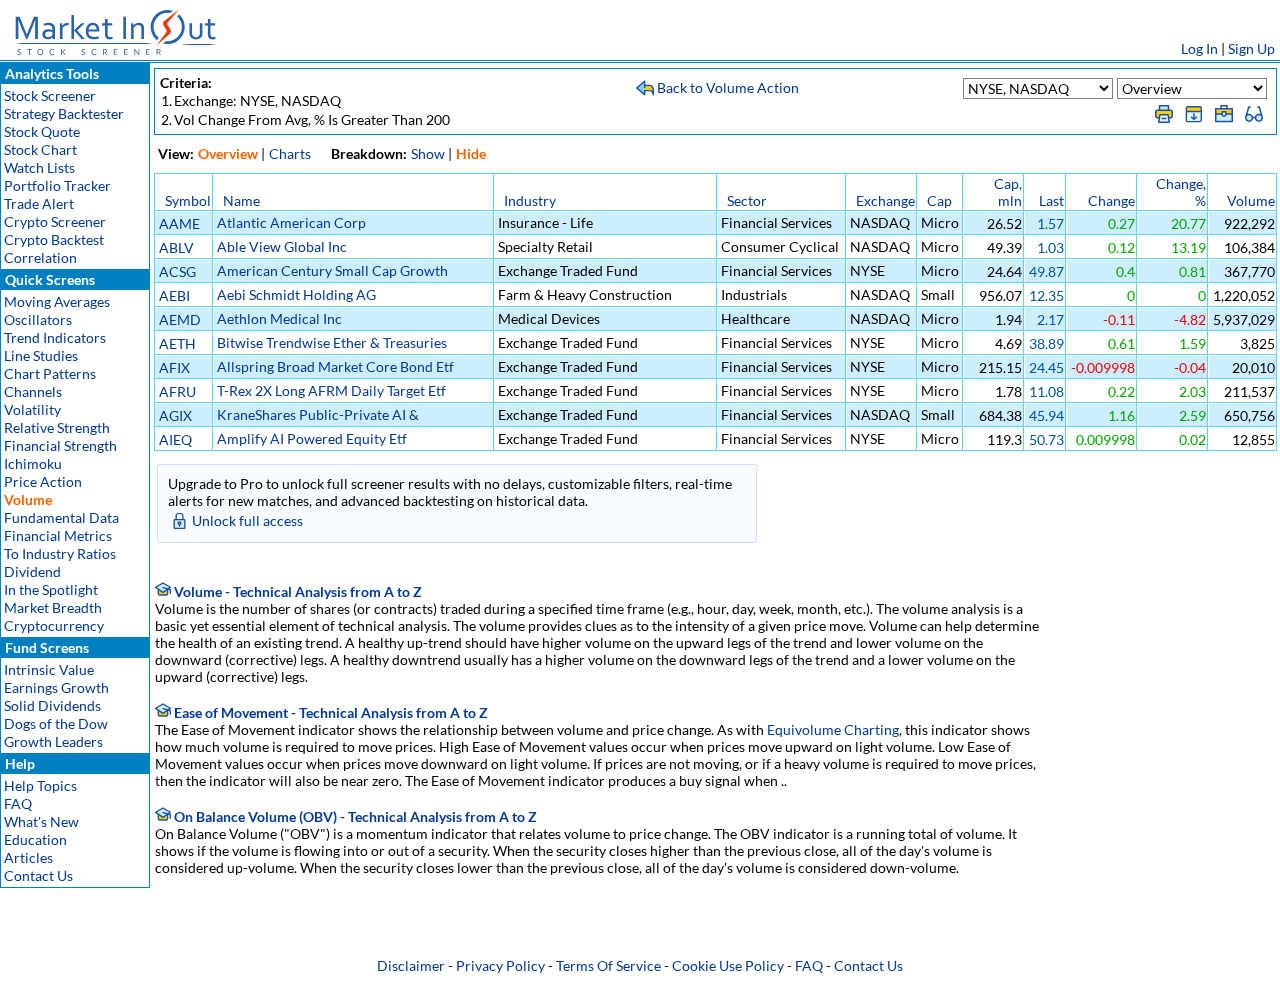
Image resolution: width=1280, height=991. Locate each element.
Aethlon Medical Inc (279, 318)
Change (1111, 200)
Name (241, 200)
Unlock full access (247, 520)
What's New (41, 821)
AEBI (174, 295)
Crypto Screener (55, 221)
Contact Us (38, 875)
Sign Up (1251, 48)
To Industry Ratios (60, 553)
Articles (28, 857)
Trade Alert (39, 203)
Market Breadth (53, 607)
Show (428, 153)
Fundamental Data (61, 517)
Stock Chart (40, 149)
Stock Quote (42, 131)
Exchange (885, 200)
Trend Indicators (55, 337)
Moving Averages (57, 301)
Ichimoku (33, 463)
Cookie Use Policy (728, 965)
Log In (1199, 48)
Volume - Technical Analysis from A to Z (296, 591)
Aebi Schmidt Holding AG (296, 294)
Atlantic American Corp (291, 222)
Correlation (40, 257)
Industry (530, 200)
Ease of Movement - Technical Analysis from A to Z (329, 712)
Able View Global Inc (282, 246)
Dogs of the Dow (56, 723)
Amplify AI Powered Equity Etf (312, 438)
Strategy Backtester (64, 113)
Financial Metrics (58, 535)
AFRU (177, 391)
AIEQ (175, 439)
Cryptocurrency (54, 625)
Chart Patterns (50, 373)
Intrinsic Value (49, 669)
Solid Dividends (52, 705)
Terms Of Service (608, 965)
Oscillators (38, 319)
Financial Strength (60, 445)
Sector (747, 200)
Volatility (32, 409)
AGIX (175, 415)
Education (35, 839)
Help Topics (40, 785)
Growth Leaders (53, 741)
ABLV (176, 247)
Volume (1251, 200)
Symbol (188, 200)
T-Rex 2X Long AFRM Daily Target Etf (331, 390)
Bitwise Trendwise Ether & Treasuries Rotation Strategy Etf (332, 351)
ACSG (177, 271)
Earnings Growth (56, 687)
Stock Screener (50, 95)
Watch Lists (39, 167)
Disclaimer (411, 965)
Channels (33, 391)
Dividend (32, 571)
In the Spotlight (51, 589)
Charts (290, 153)
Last (1051, 200)
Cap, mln (1008, 192)
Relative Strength (57, 427)
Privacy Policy (500, 965)
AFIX (174, 367)
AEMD (180, 319)
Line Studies (41, 355)
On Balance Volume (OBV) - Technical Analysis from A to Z (354, 816)
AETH (177, 343)
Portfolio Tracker (57, 185)
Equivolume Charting (833, 729)
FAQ (18, 803)
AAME (179, 223)
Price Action (43, 481)
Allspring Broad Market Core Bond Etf (335, 366)
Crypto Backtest (54, 239)
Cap (939, 200)
